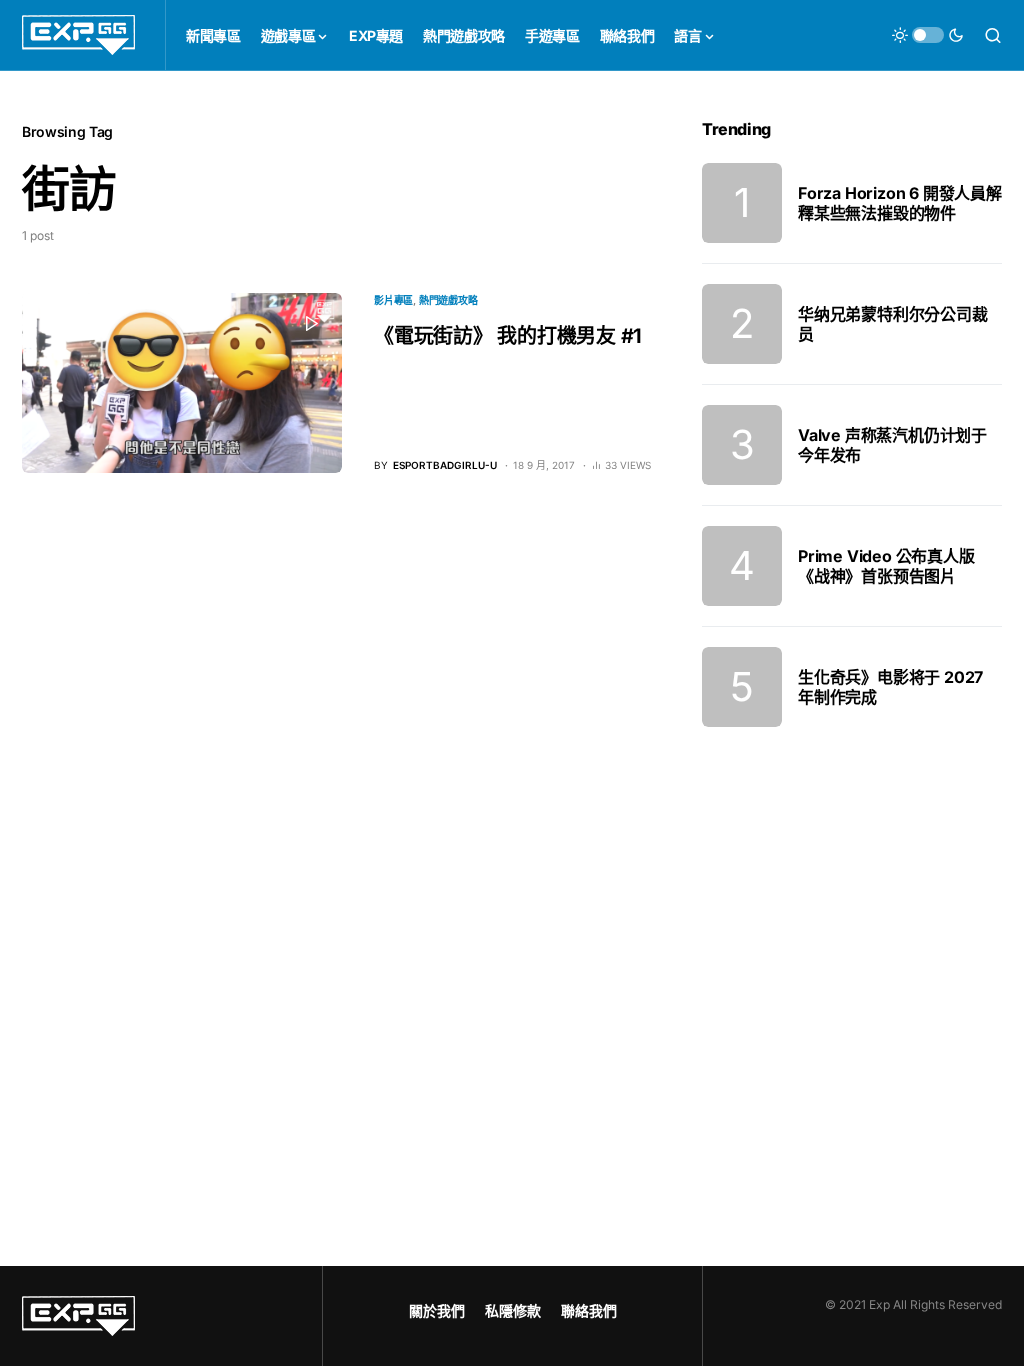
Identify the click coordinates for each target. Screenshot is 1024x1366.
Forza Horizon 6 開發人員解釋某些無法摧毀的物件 (900, 203)
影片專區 (393, 300)
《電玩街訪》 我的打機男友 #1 (508, 336)
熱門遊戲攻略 (448, 300)
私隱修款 (513, 1310)
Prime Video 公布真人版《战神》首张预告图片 (886, 566)
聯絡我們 (589, 1310)
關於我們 (437, 1310)
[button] (928, 35)
